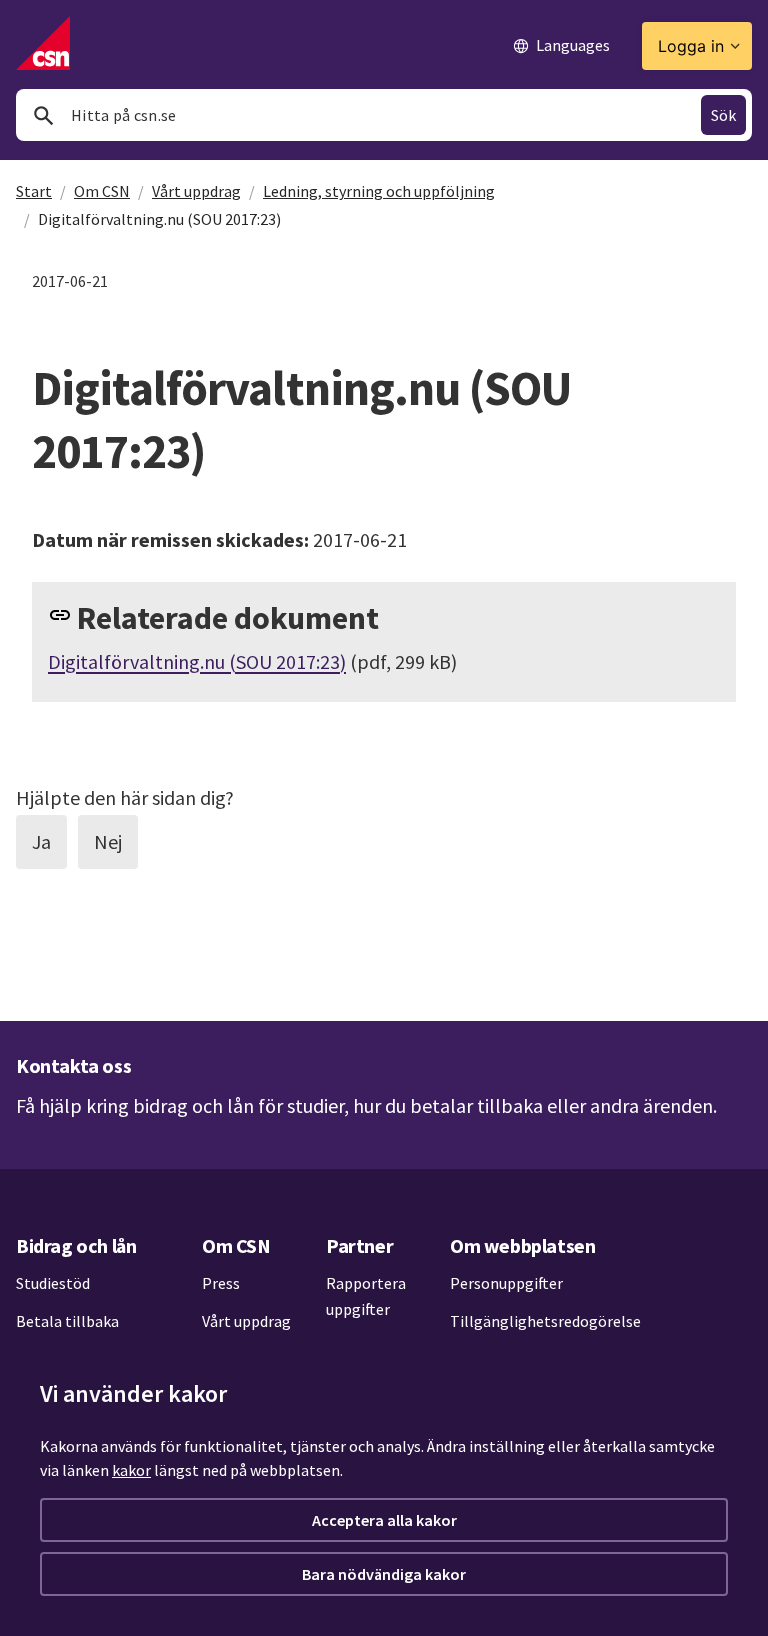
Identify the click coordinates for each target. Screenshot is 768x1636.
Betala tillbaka (67, 1321)
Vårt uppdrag (196, 191)
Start (34, 191)
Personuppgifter (506, 1283)
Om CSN (102, 191)
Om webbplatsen (522, 1245)
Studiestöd (53, 1283)
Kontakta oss (73, 1065)
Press (221, 1283)
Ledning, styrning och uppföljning (379, 191)
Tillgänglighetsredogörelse (545, 1321)
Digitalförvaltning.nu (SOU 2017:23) (197, 661)
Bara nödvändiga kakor (384, 1574)
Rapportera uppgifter (366, 1296)
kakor (131, 1470)
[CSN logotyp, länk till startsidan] (43, 43)
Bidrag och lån (76, 1245)
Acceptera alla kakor (384, 1520)
